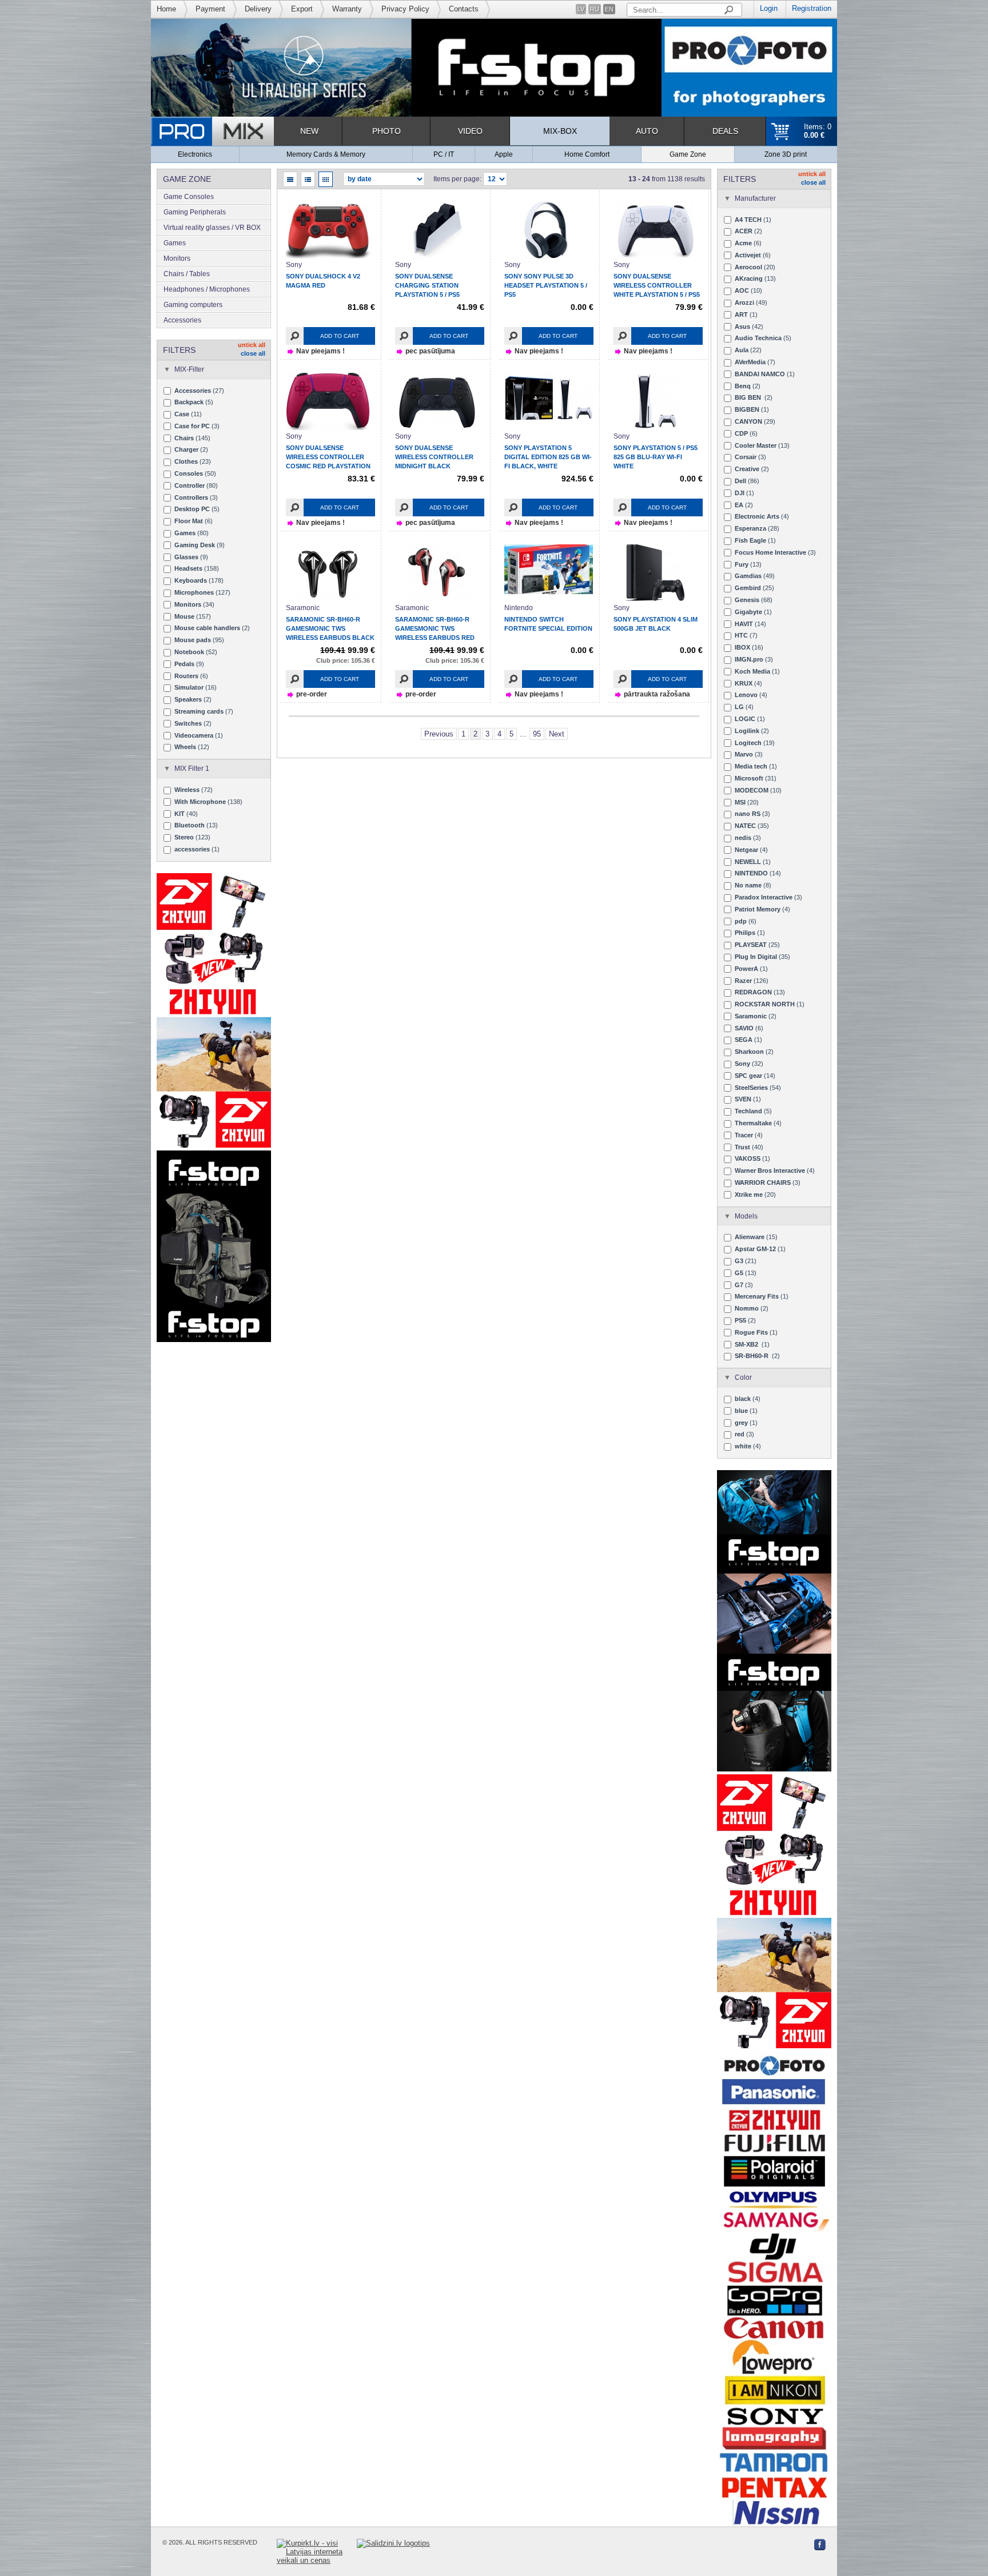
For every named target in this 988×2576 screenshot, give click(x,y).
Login (769, 8)
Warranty (347, 9)
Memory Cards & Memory (326, 154)
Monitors (177, 258)
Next (557, 734)
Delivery (258, 9)
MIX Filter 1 (192, 769)
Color (743, 1377)
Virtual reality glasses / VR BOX (212, 228)
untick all (252, 345)
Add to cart (340, 336)
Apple (504, 154)
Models (746, 1216)
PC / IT (444, 154)
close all (253, 353)
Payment (210, 9)
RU (595, 9)
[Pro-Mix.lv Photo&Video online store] (212, 131)
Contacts (464, 9)
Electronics (195, 154)
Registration (812, 8)
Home (166, 9)
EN (609, 9)
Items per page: (457, 179)
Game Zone (688, 154)
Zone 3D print (786, 154)
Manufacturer (755, 198)
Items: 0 (818, 131)
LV (581, 9)
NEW (309, 131)
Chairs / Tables (187, 274)
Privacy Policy (405, 9)
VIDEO (470, 131)
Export (302, 9)
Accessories (182, 320)
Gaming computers (193, 305)
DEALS (725, 131)
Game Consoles (189, 197)
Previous (439, 734)
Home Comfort (587, 154)
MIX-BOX (560, 131)
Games (175, 243)
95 (537, 734)
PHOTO (387, 131)
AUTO (647, 131)
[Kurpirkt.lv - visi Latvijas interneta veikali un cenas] (317, 2552)
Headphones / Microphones (207, 289)
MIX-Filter (189, 369)
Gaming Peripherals (195, 212)
